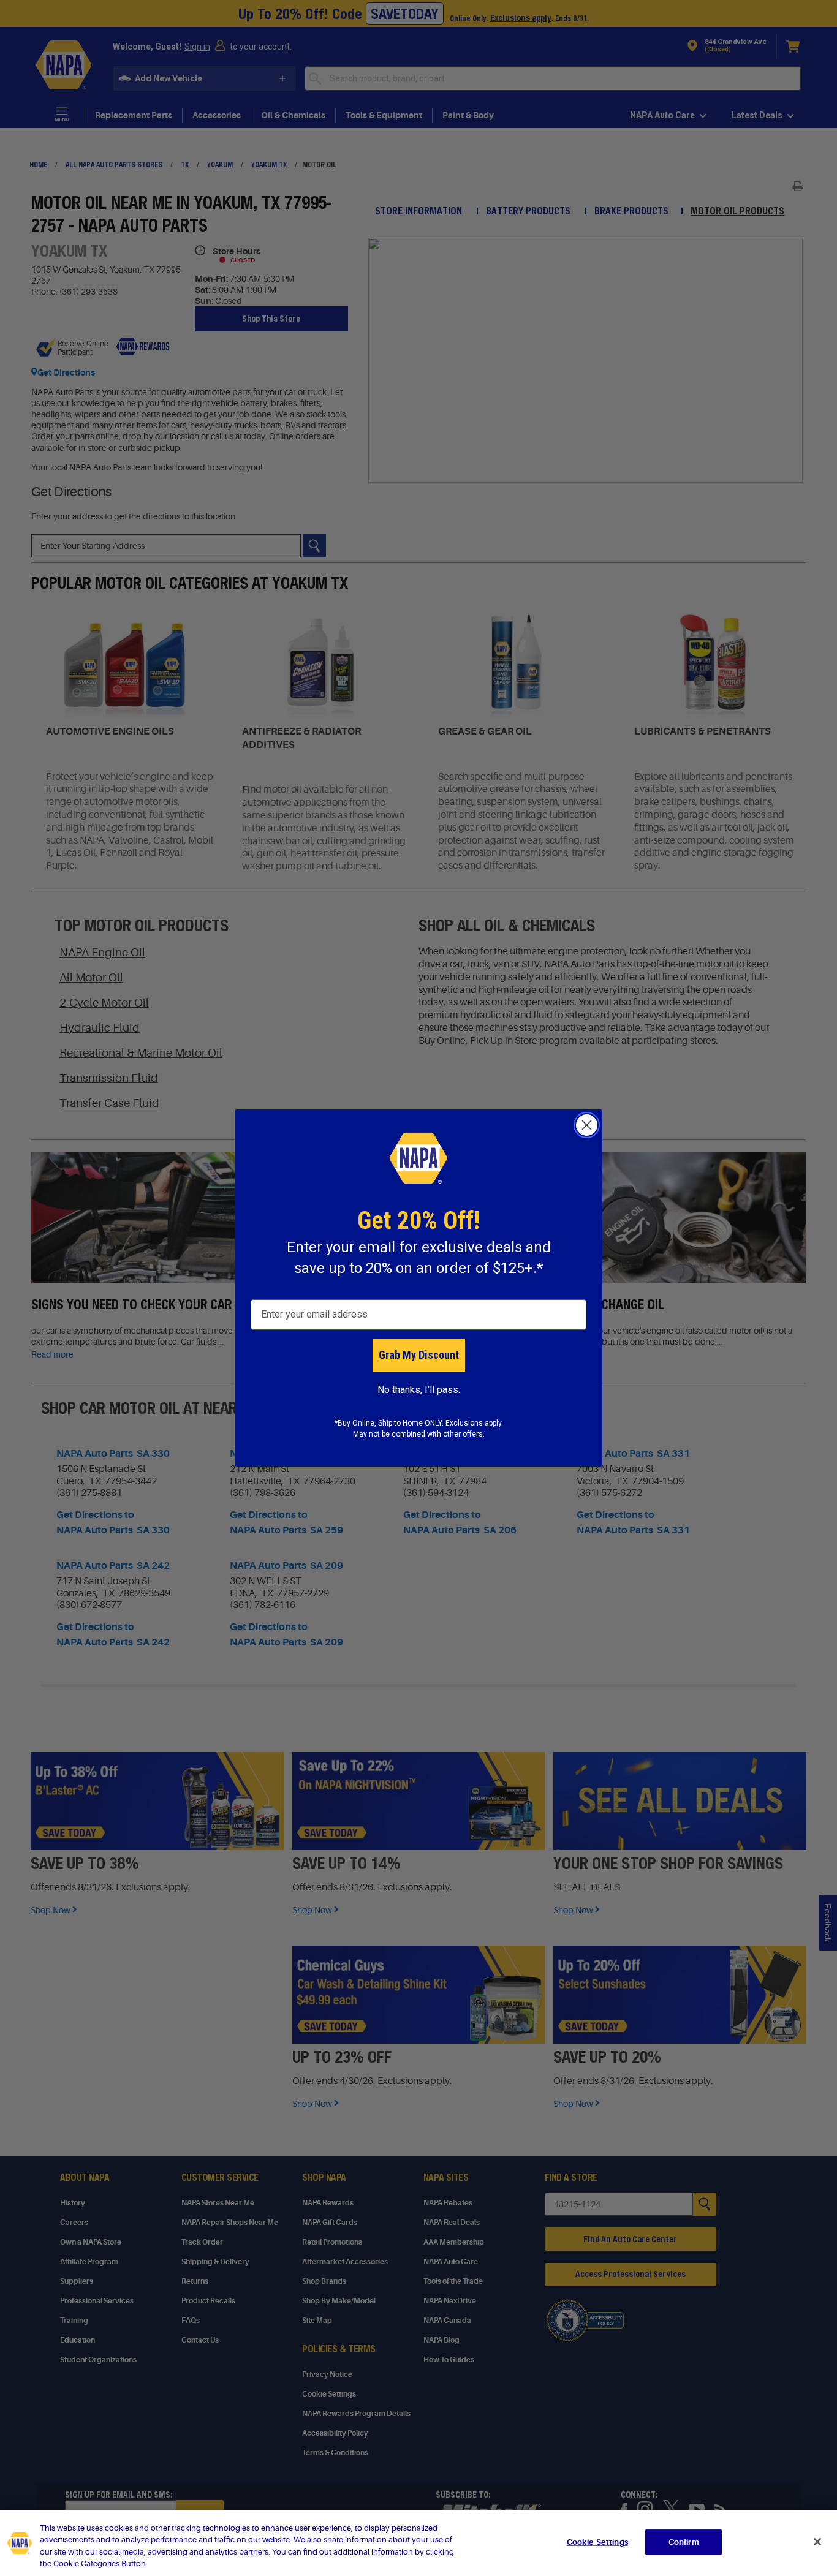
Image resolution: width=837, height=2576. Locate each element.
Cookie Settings (597, 2542)
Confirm (684, 2542)
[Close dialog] (587, 1125)
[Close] (817, 2542)
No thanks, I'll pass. (419, 1390)
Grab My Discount (419, 1355)
